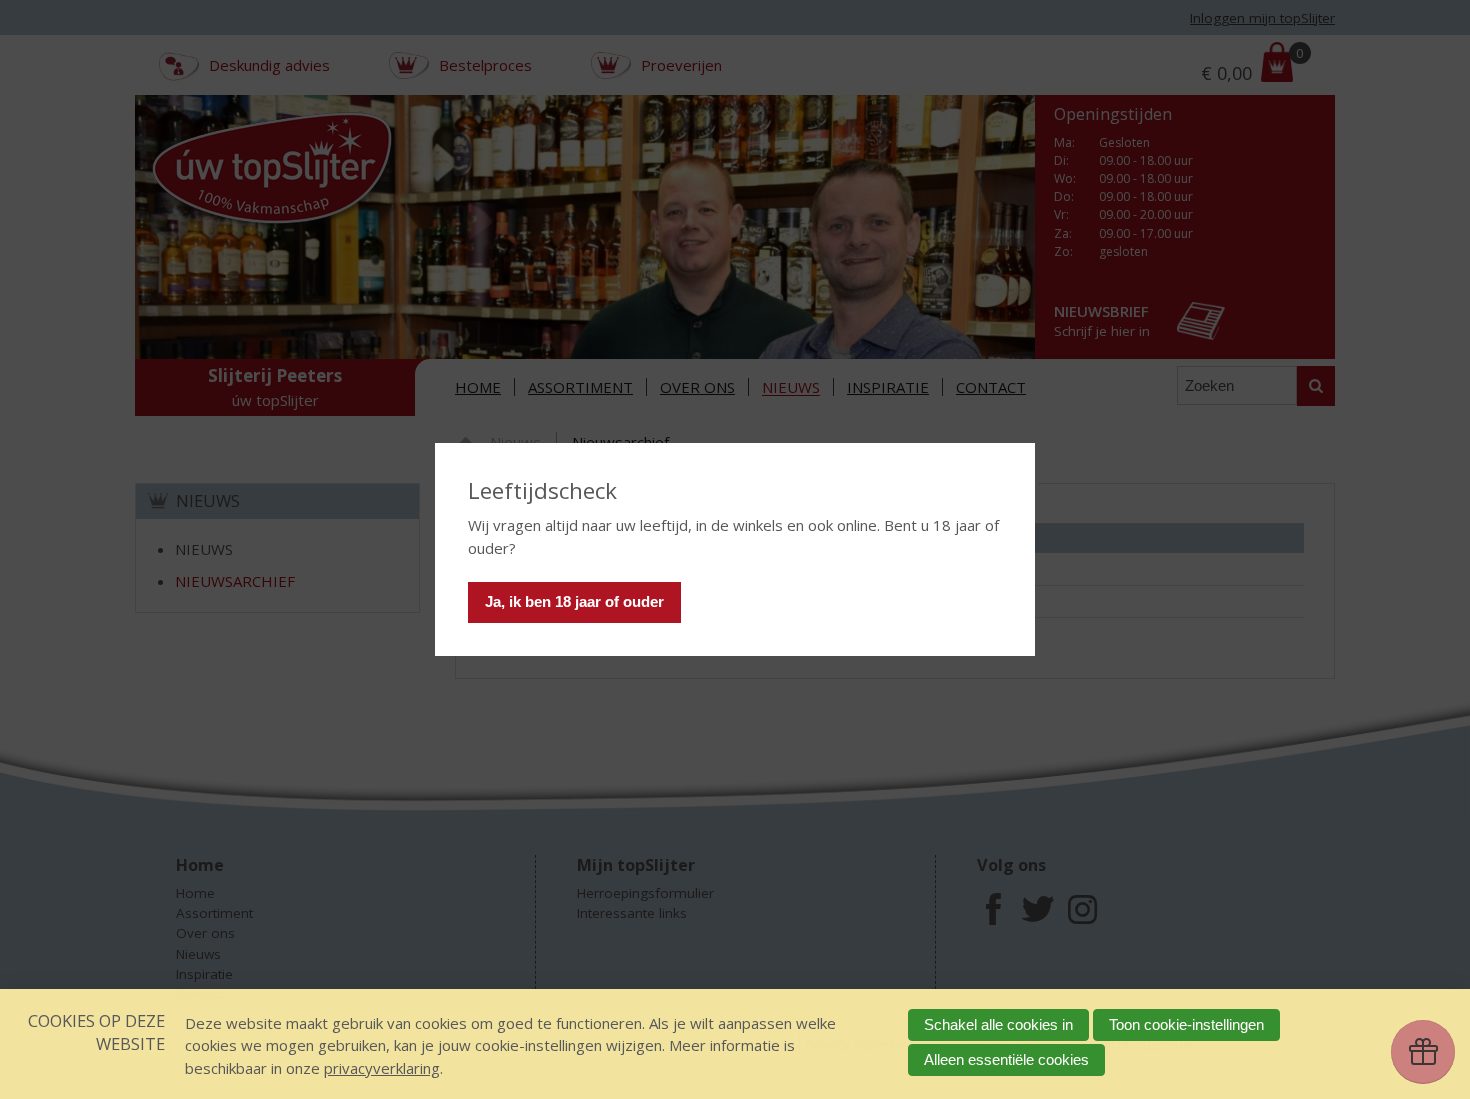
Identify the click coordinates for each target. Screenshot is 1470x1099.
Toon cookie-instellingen (1186, 1024)
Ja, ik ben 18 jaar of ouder (574, 601)
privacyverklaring (382, 1068)
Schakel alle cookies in (998, 1024)
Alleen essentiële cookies (1006, 1059)
